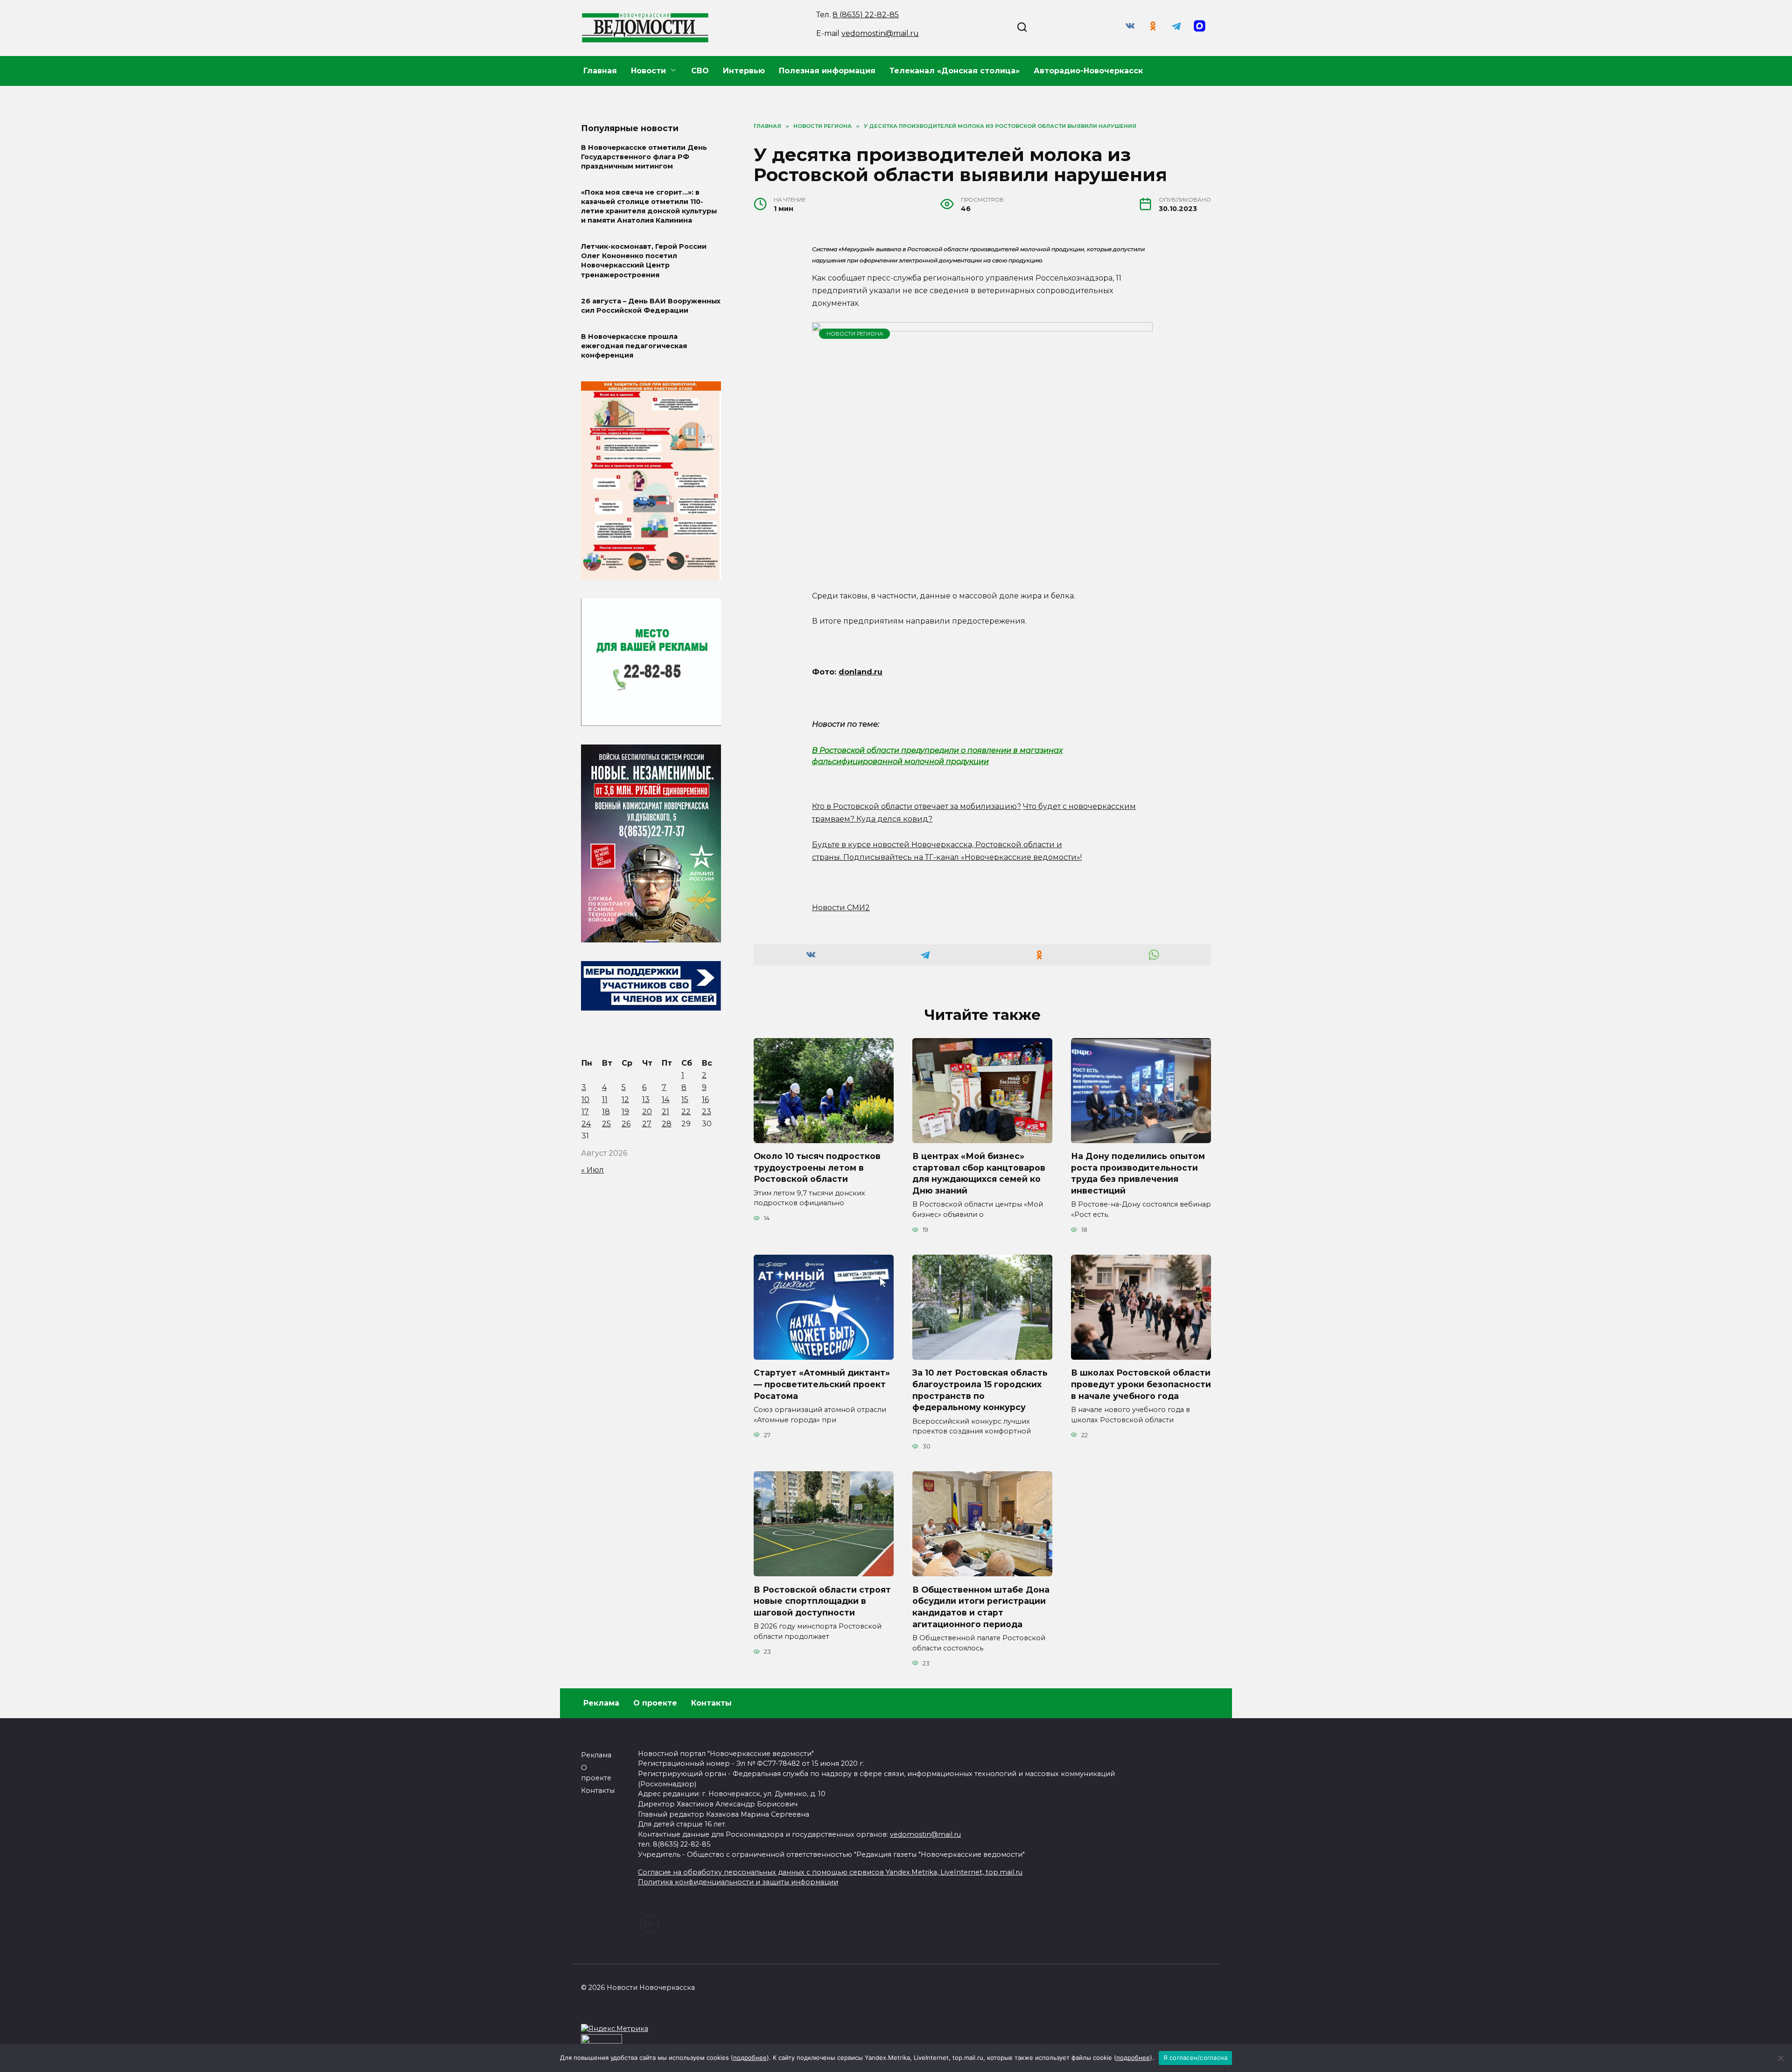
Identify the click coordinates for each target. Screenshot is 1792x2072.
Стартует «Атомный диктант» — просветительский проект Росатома (822, 1384)
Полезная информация (827, 71)
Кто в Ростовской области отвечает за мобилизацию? (917, 806)
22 (686, 1112)
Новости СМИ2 (841, 908)
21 (665, 1112)
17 (585, 1112)
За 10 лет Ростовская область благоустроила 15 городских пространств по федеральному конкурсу (980, 1390)
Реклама (601, 1703)
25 (606, 1124)
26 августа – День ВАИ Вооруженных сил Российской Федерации (651, 306)
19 (625, 1112)
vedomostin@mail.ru (880, 33)
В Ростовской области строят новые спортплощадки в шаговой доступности (822, 1601)
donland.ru (861, 672)
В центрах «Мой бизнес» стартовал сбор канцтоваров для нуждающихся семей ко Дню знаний (979, 1173)
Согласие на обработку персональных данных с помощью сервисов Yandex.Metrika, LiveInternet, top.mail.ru (830, 1872)
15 (685, 1099)
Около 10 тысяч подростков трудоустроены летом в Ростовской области (817, 1167)
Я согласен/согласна (1196, 2058)
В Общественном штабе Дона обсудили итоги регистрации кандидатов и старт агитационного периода (981, 1606)
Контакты (711, 1703)
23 (707, 1112)
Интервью (744, 71)
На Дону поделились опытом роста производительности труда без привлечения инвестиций (1138, 1173)
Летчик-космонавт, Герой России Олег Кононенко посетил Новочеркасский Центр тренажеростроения (644, 261)
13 (646, 1099)
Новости (648, 71)
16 (705, 1099)
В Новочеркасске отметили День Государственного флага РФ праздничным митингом (644, 157)
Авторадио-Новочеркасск (1088, 71)
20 (647, 1112)
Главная (600, 71)
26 (626, 1124)
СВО (700, 71)
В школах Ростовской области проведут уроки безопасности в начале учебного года (1141, 1384)
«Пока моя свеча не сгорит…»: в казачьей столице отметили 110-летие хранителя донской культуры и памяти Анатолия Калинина (649, 206)
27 (647, 1124)
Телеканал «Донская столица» (955, 71)
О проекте (655, 1703)
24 (586, 1124)
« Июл (592, 1170)
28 (667, 1124)
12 (625, 1099)
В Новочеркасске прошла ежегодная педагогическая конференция (634, 346)
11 (605, 1099)
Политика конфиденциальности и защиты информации (738, 1882)
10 (585, 1099)
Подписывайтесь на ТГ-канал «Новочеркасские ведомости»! (962, 857)
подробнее (750, 2058)
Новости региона (855, 334)
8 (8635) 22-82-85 (866, 15)
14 (665, 1099)
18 (606, 1112)
